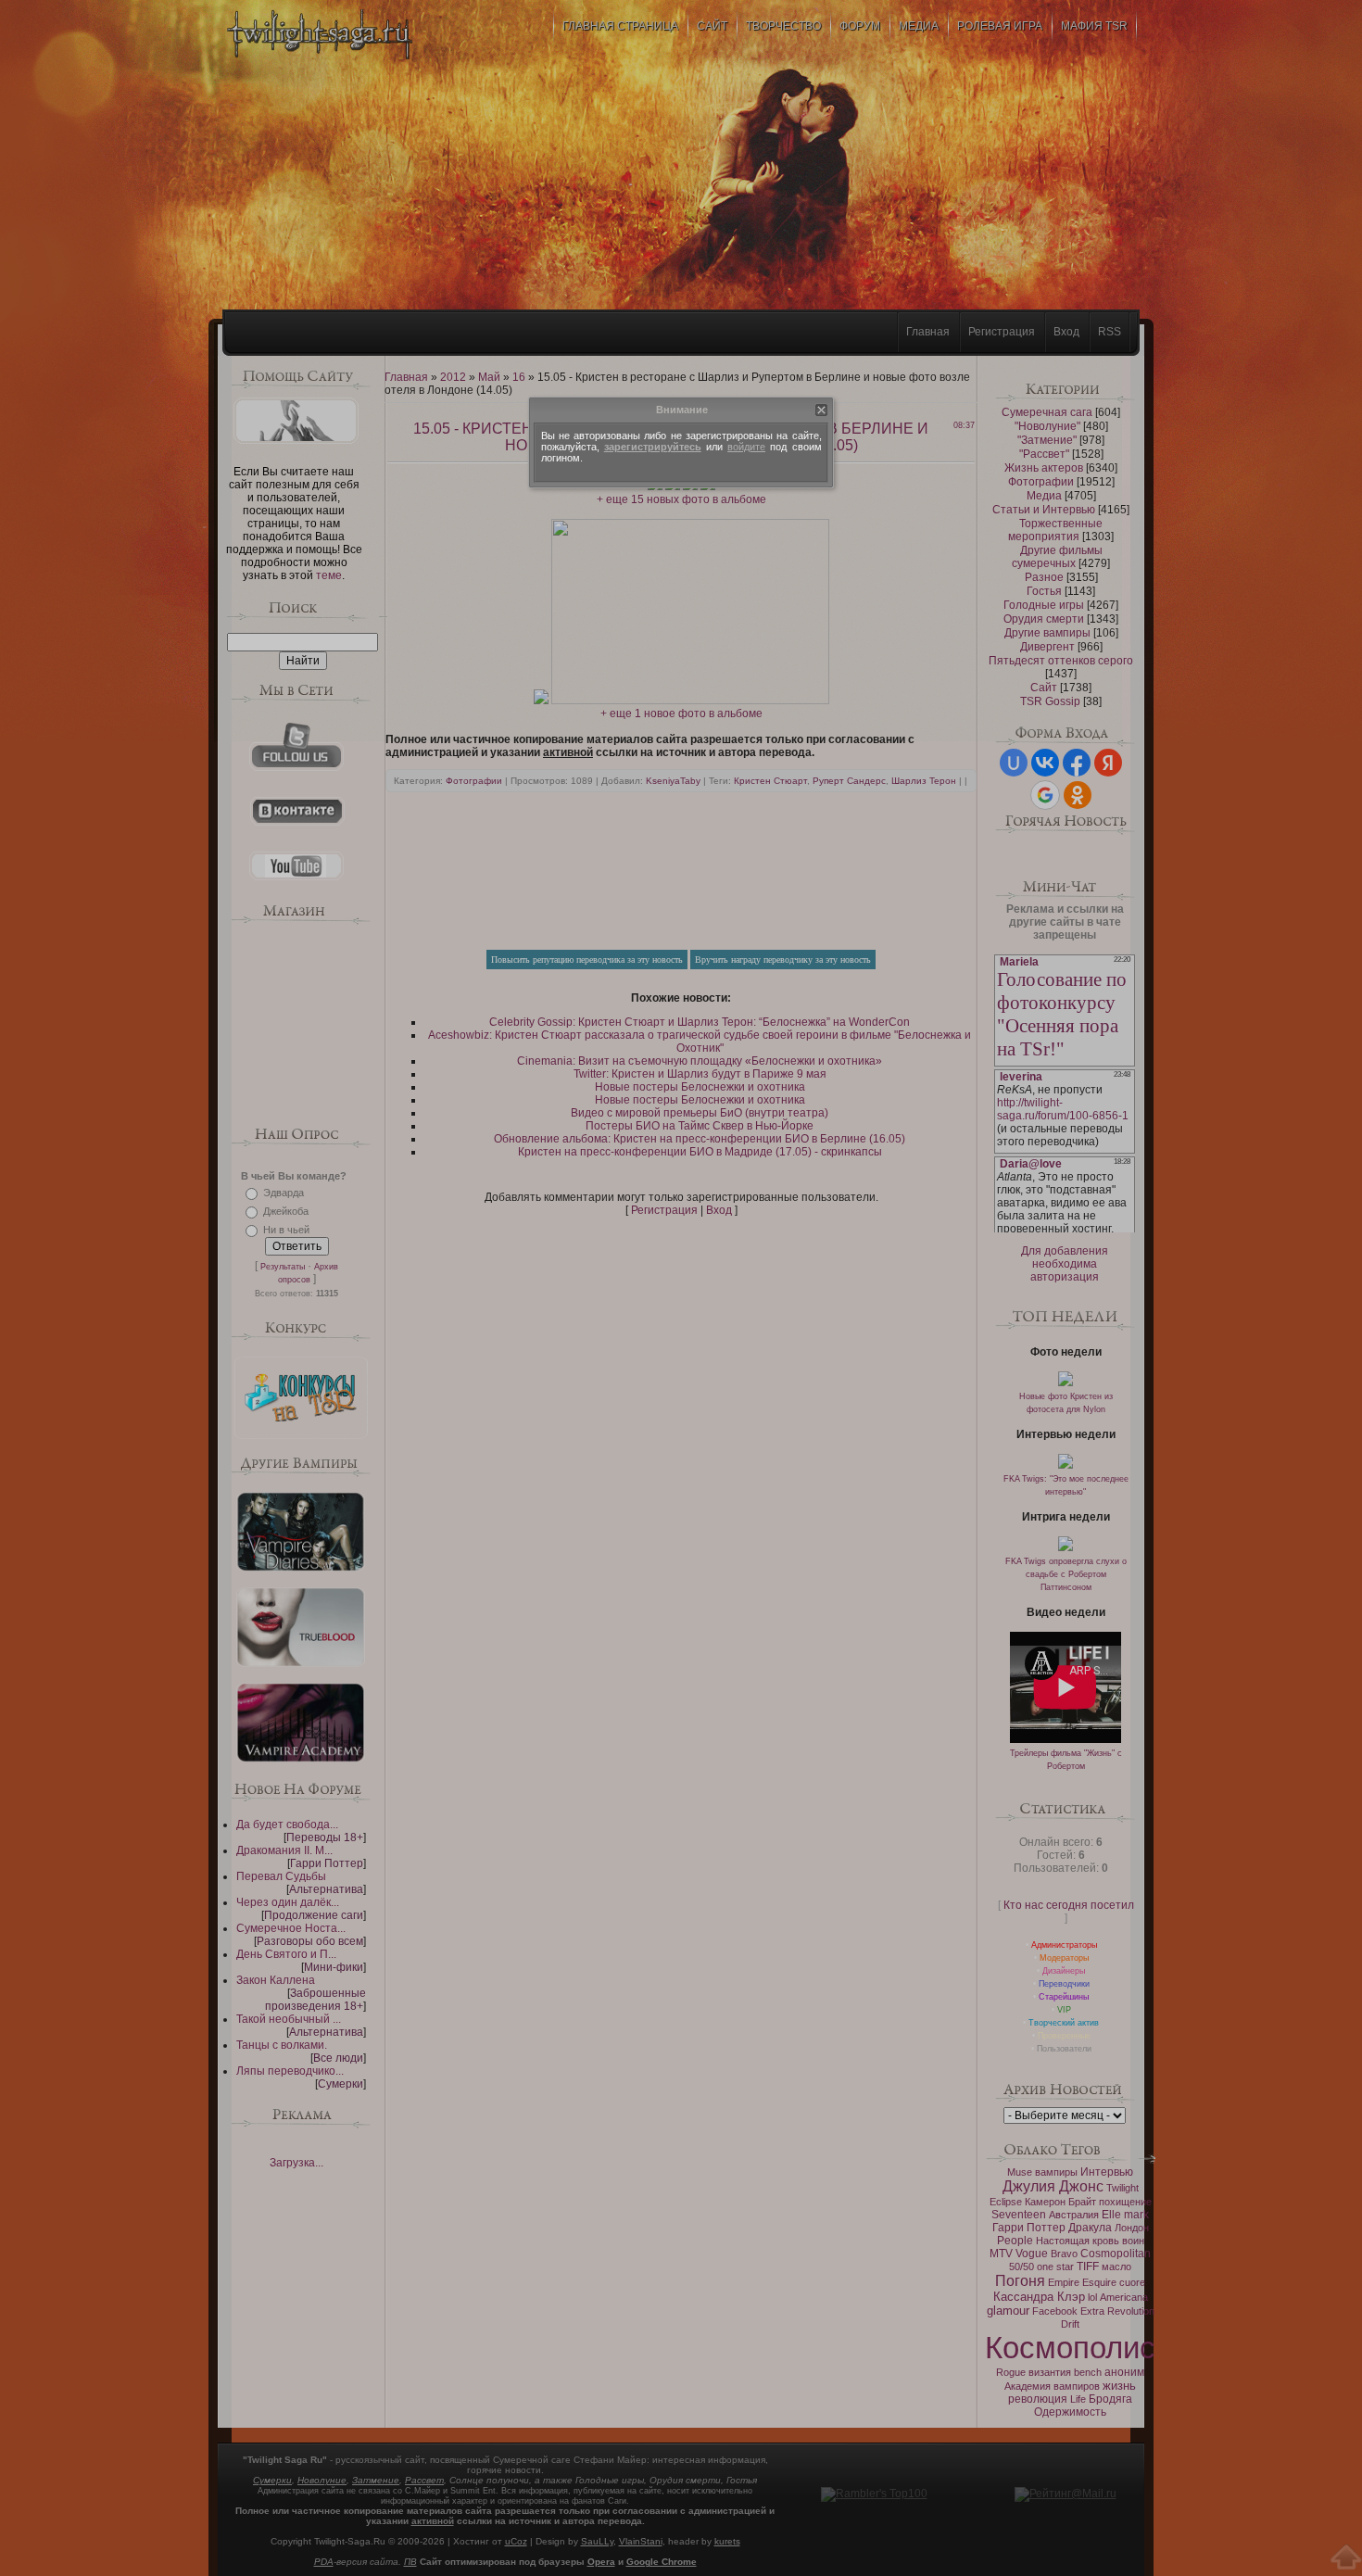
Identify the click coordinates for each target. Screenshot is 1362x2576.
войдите (746, 447)
